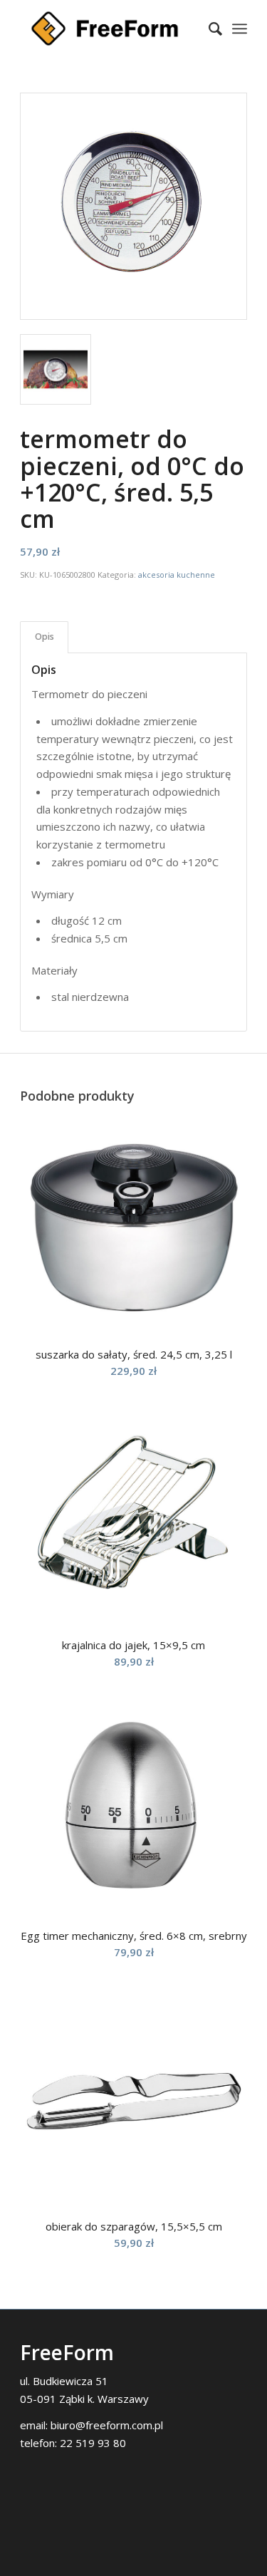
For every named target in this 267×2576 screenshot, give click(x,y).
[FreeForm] (111, 28)
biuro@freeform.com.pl (107, 2425)
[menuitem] (208, 28)
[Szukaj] (208, 28)
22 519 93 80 (93, 2443)
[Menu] (240, 28)
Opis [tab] (44, 637)
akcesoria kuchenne (177, 575)
